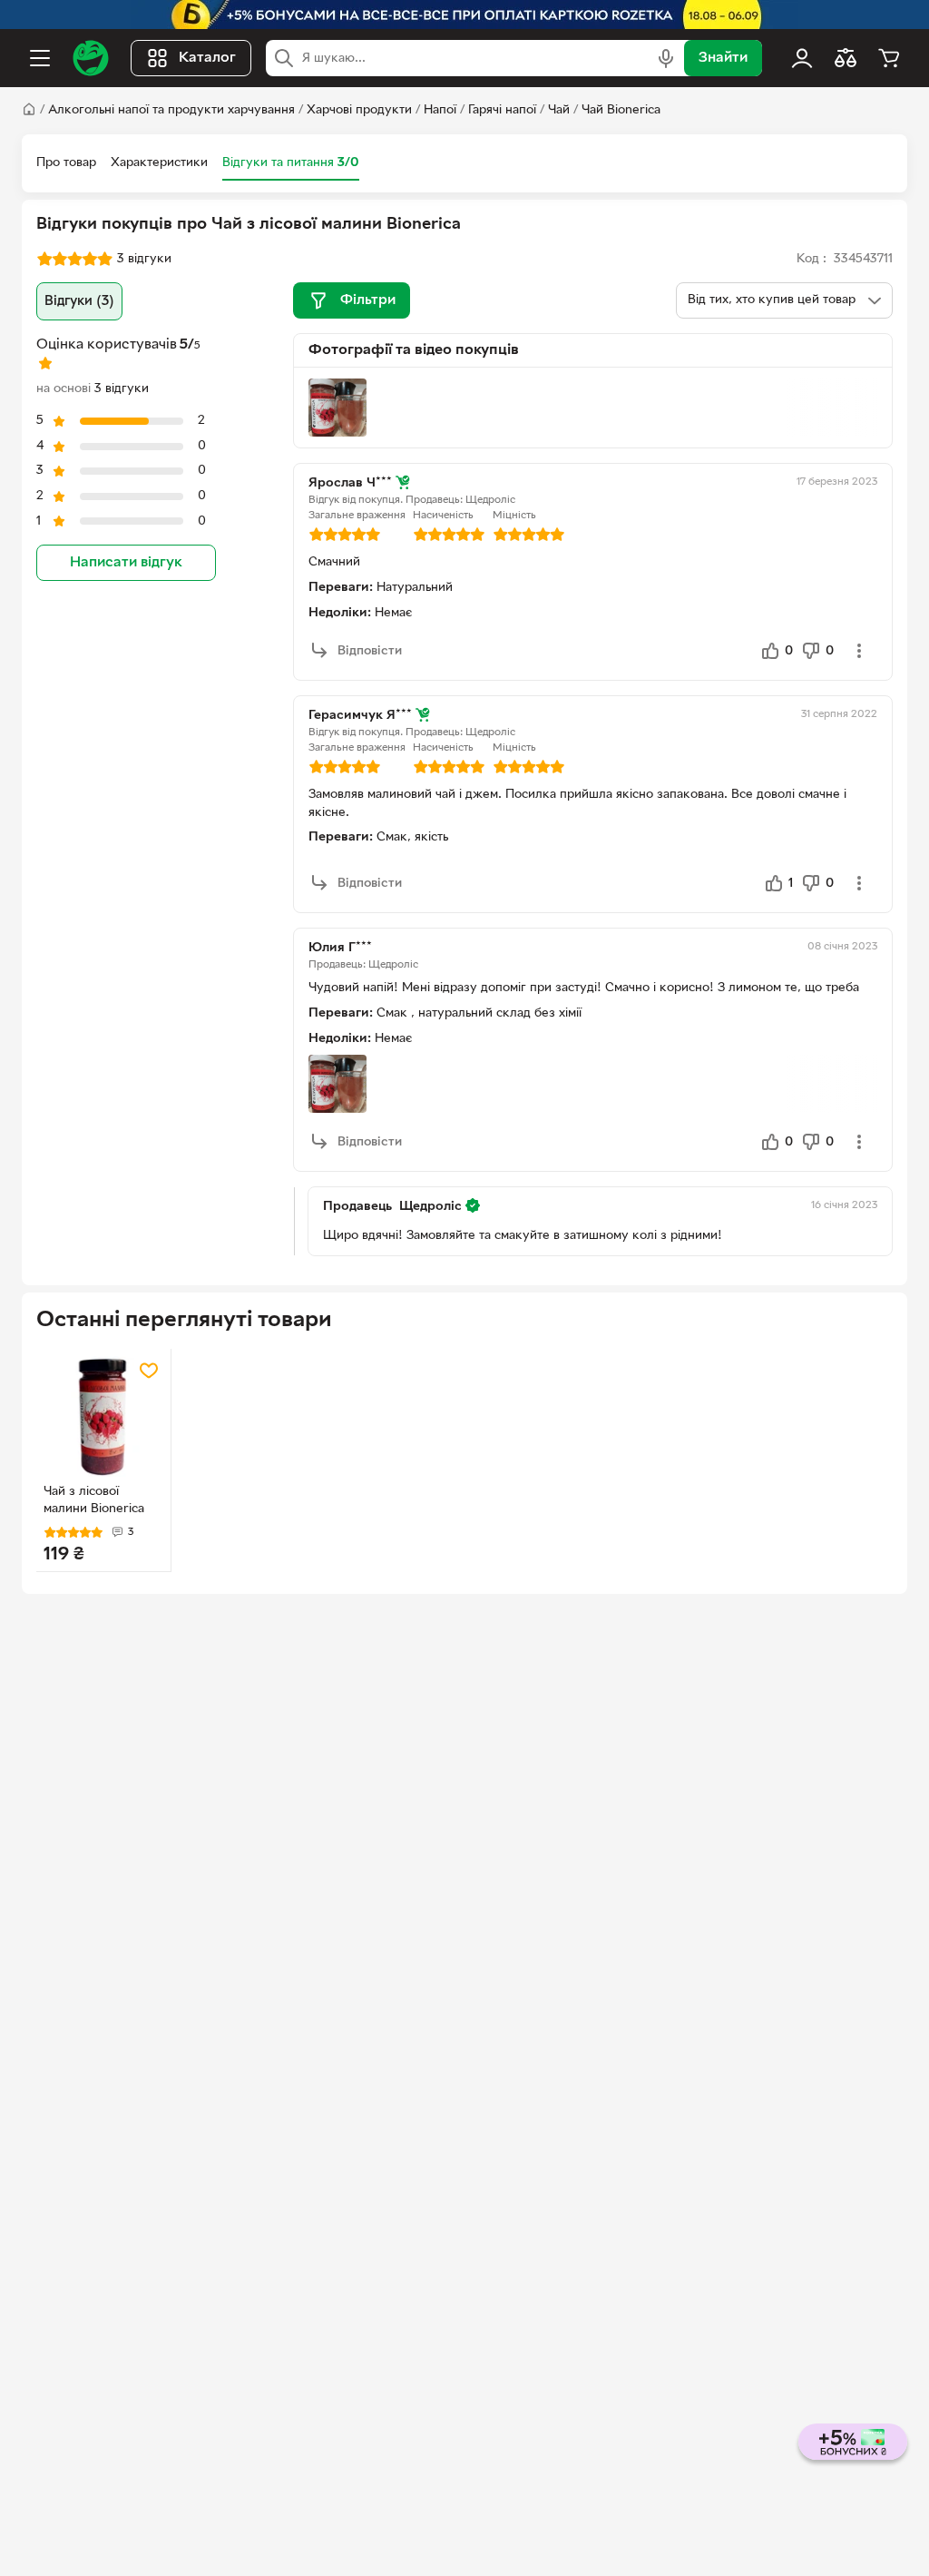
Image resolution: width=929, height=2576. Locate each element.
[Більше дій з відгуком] (859, 651)
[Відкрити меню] (40, 58)
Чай (559, 110)
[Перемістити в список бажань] (149, 1371)
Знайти (723, 58)
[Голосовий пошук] (666, 58)
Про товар (66, 163)
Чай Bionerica (621, 110)
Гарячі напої (502, 110)
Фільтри (368, 300)
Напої (440, 110)
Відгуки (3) (79, 301)
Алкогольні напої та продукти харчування (171, 110)
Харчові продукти (359, 110)
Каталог (207, 58)
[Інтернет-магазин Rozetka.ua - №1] (91, 58)
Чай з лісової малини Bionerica (94, 1500)
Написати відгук (126, 563)
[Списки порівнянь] (846, 58)
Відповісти (370, 651)
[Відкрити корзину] (889, 58)
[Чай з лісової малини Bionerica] (103, 1416)
